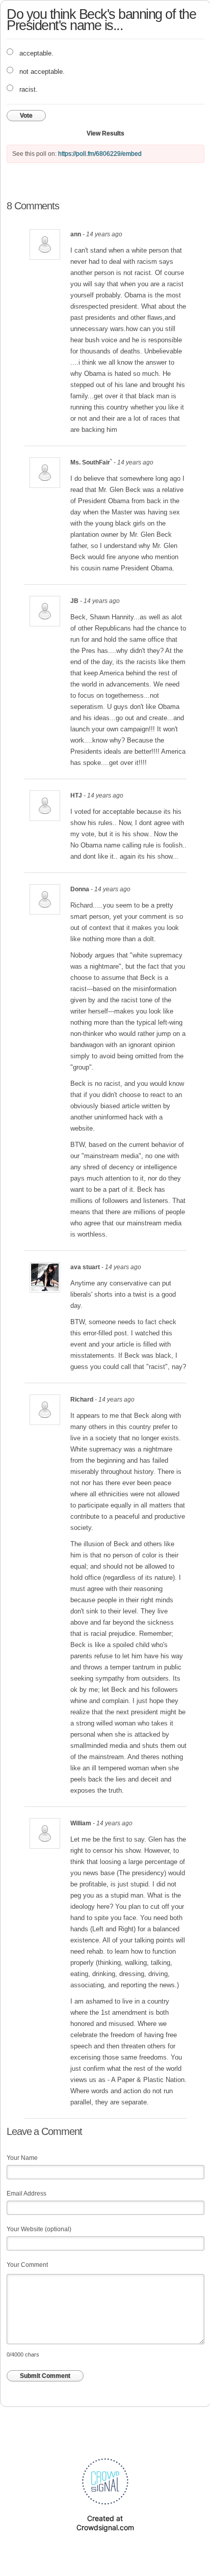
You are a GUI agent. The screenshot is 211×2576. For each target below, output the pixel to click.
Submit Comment (45, 2376)
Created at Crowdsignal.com (105, 2523)
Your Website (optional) (39, 2229)
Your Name (22, 2158)
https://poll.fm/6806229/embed (100, 154)
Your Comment (27, 2265)
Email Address (27, 2194)
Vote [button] (26, 116)
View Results (106, 133)
